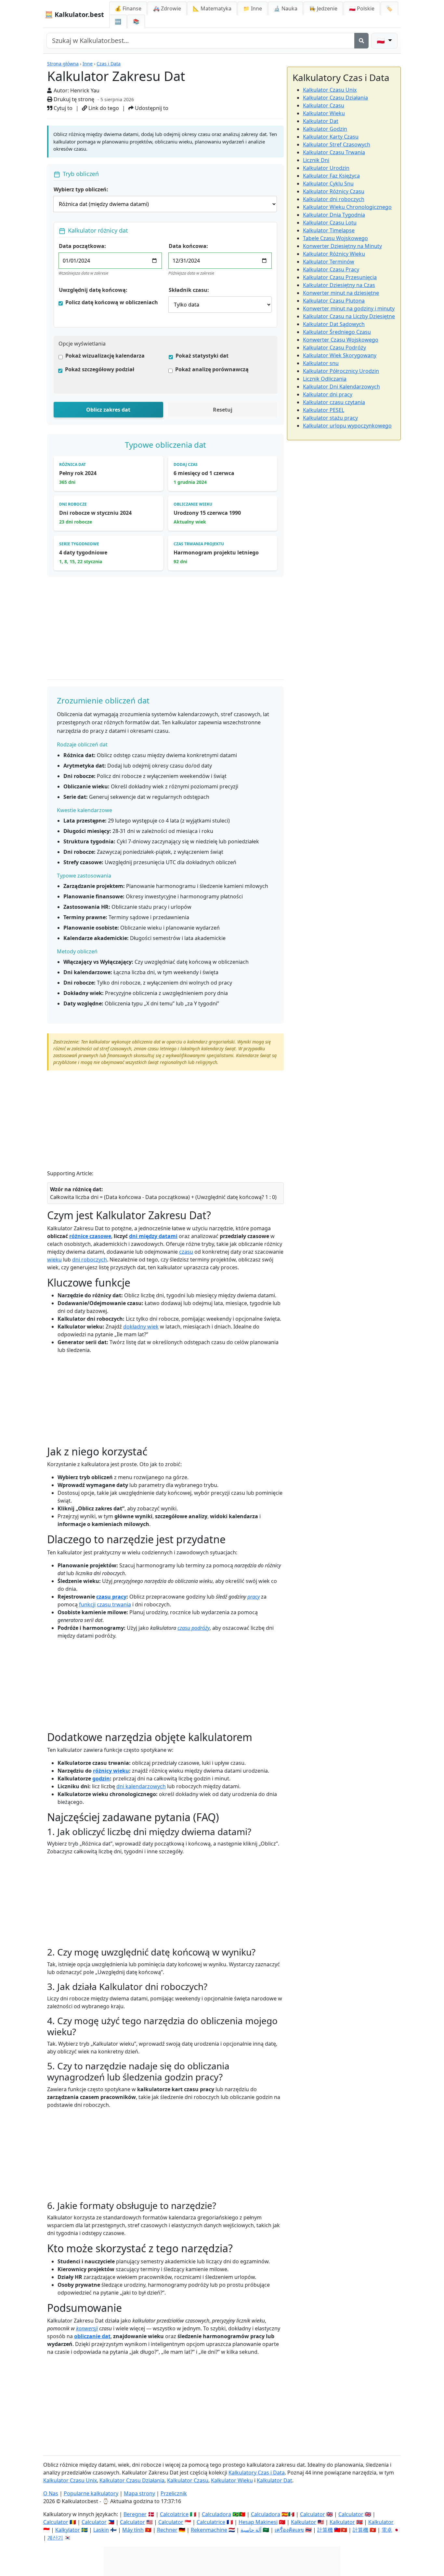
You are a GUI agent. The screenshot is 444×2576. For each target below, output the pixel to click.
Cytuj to (62, 108)
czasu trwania (114, 1604)
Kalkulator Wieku (324, 113)
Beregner (135, 2514)
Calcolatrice (174, 2514)
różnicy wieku (111, 1771)
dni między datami (153, 1236)
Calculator (313, 2514)
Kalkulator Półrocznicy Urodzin (341, 371)
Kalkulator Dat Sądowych (334, 324)
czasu (186, 1252)
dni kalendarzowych (141, 1786)
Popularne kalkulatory (91, 2493)
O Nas (51, 2493)
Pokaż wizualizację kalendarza (105, 356)
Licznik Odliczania (325, 379)
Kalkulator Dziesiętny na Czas (339, 285)
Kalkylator (68, 2530)
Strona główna (63, 64)
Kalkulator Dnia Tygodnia (334, 215)
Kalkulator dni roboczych (334, 199)
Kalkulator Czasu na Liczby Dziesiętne (349, 316)
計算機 (325, 2530)
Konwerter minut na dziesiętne (341, 293)
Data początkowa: (82, 246)
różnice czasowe (90, 1236)
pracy (254, 1597)
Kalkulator (304, 2522)
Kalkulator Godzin (325, 129)
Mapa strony (139, 2493)
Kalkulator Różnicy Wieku (334, 254)
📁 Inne (253, 8)
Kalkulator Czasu (324, 105)
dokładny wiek (141, 1327)
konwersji (87, 2328)
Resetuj (223, 410)
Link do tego (103, 108)
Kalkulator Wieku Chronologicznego (347, 207)
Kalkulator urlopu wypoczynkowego (347, 426)
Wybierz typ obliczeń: (81, 189)
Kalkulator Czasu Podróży (334, 348)
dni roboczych (90, 1260)
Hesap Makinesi (258, 2522)
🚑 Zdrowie (167, 8)
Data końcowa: (188, 246)
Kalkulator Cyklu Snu (328, 184)
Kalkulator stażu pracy (330, 418)
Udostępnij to (151, 108)
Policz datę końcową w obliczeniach (112, 302)
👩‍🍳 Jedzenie (323, 8)
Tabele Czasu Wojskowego (335, 238)
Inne (88, 64)
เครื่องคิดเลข (289, 2530)
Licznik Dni (316, 160)
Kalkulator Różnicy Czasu (334, 191)
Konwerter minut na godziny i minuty (349, 308)
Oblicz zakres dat (108, 410)
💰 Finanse (128, 8)
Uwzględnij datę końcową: (93, 290)
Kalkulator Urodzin (326, 168)
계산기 (55, 2538)
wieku (54, 1260)
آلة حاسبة (251, 2530)
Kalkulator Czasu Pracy (331, 269)
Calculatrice (211, 2522)
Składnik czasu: (189, 290)
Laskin (101, 2530)
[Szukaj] (361, 41)
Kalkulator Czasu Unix (330, 90)
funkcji (87, 1604)
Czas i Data (109, 64)
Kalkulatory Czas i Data (257, 2473)
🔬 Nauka (286, 8)
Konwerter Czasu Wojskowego (341, 340)
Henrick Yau (85, 90)
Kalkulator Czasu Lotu (330, 223)
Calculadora (216, 2514)
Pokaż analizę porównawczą (212, 369)
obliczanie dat (92, 2336)
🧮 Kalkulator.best (74, 14)
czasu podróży (194, 1628)
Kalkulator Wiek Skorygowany (340, 355)
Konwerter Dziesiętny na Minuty (342, 246)
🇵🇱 (362, 8)
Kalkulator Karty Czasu (331, 137)
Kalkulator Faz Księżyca (331, 176)
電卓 (387, 2530)
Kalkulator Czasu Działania (335, 98)
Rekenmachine (209, 2530)
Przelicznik (174, 2493)
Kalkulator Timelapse (329, 230)
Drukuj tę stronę (73, 99)
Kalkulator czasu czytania (334, 402)
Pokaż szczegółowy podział (100, 369)
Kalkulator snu (321, 363)
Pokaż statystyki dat (202, 356)
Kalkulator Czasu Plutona (334, 301)
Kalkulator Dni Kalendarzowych (341, 387)
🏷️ (389, 8)
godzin (101, 1779)
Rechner (167, 2530)
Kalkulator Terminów (329, 262)
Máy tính (133, 2530)
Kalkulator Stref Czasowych (337, 144)
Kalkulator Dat (321, 121)
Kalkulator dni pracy (328, 394)
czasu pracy (111, 1597)
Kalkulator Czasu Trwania (334, 152)
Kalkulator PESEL (324, 410)
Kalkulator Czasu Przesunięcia (340, 277)
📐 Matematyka (212, 8)
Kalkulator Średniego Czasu (337, 332)
